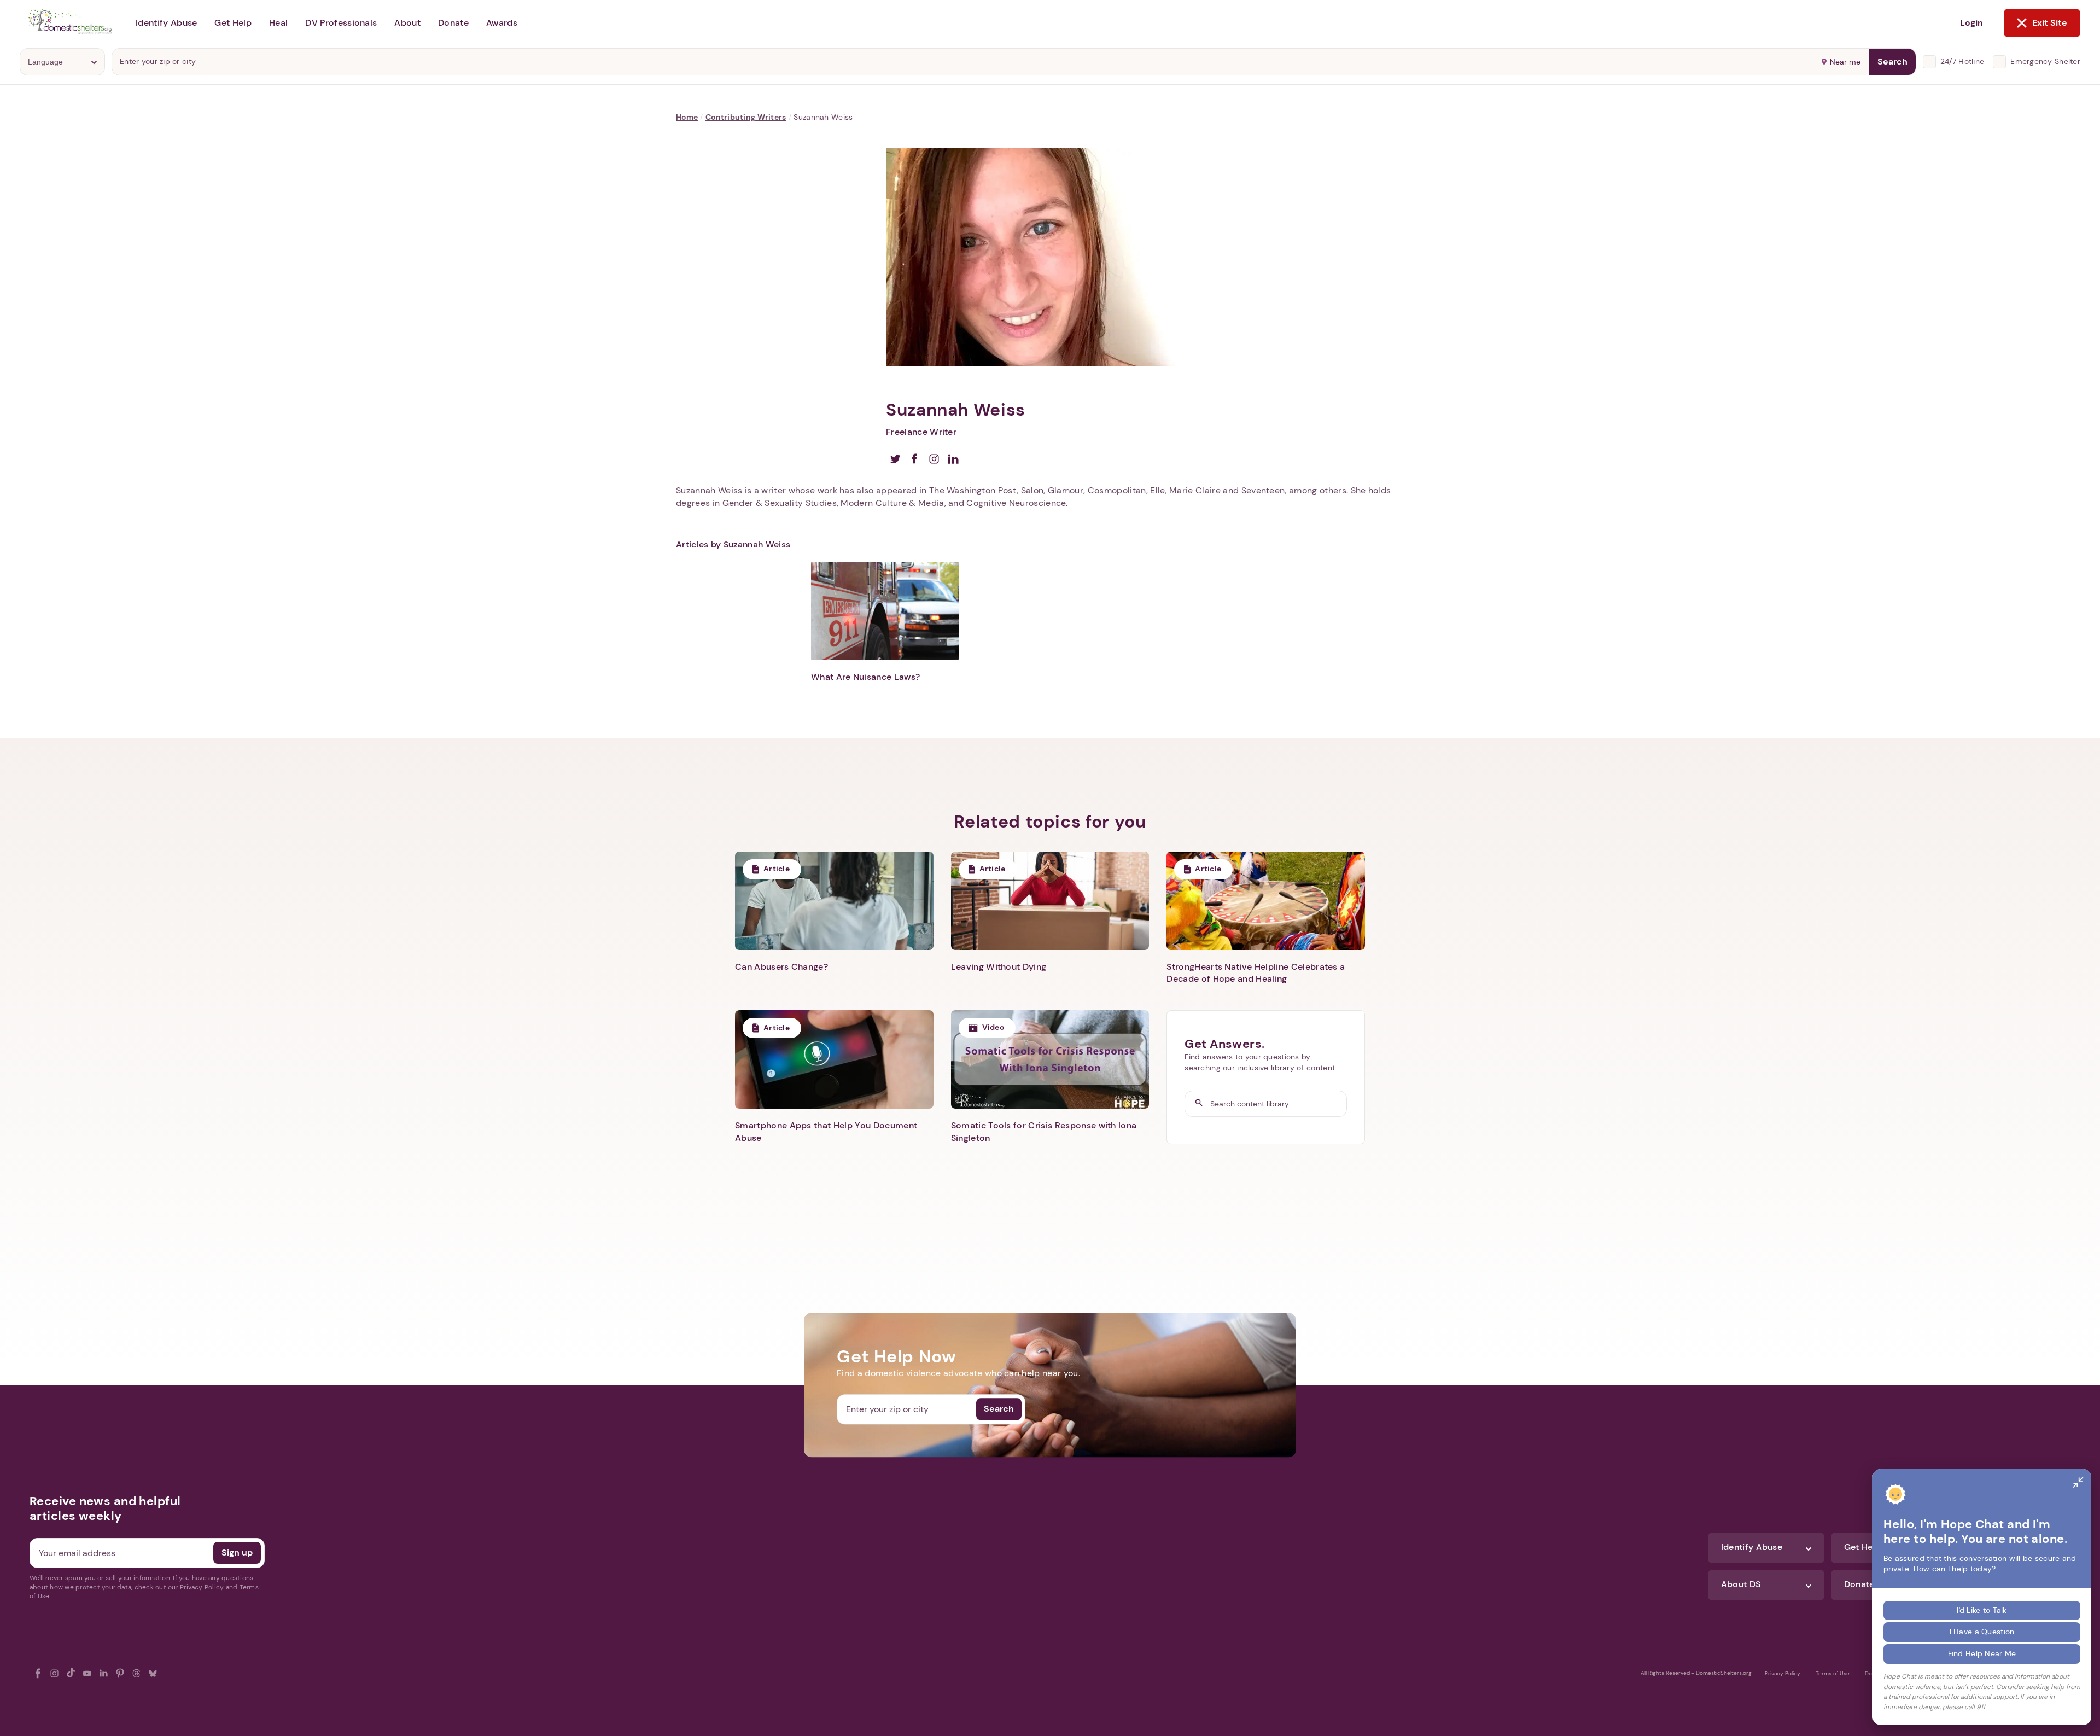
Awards (502, 23)
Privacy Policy (1783, 1673)
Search (1892, 62)
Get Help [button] (233, 23)
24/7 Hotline (1962, 61)
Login (1971, 23)
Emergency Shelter (2045, 61)
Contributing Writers (746, 117)
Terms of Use (1833, 1673)
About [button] (407, 23)
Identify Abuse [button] (166, 23)
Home (687, 117)
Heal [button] (278, 23)
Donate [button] (453, 23)
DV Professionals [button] (341, 23)
